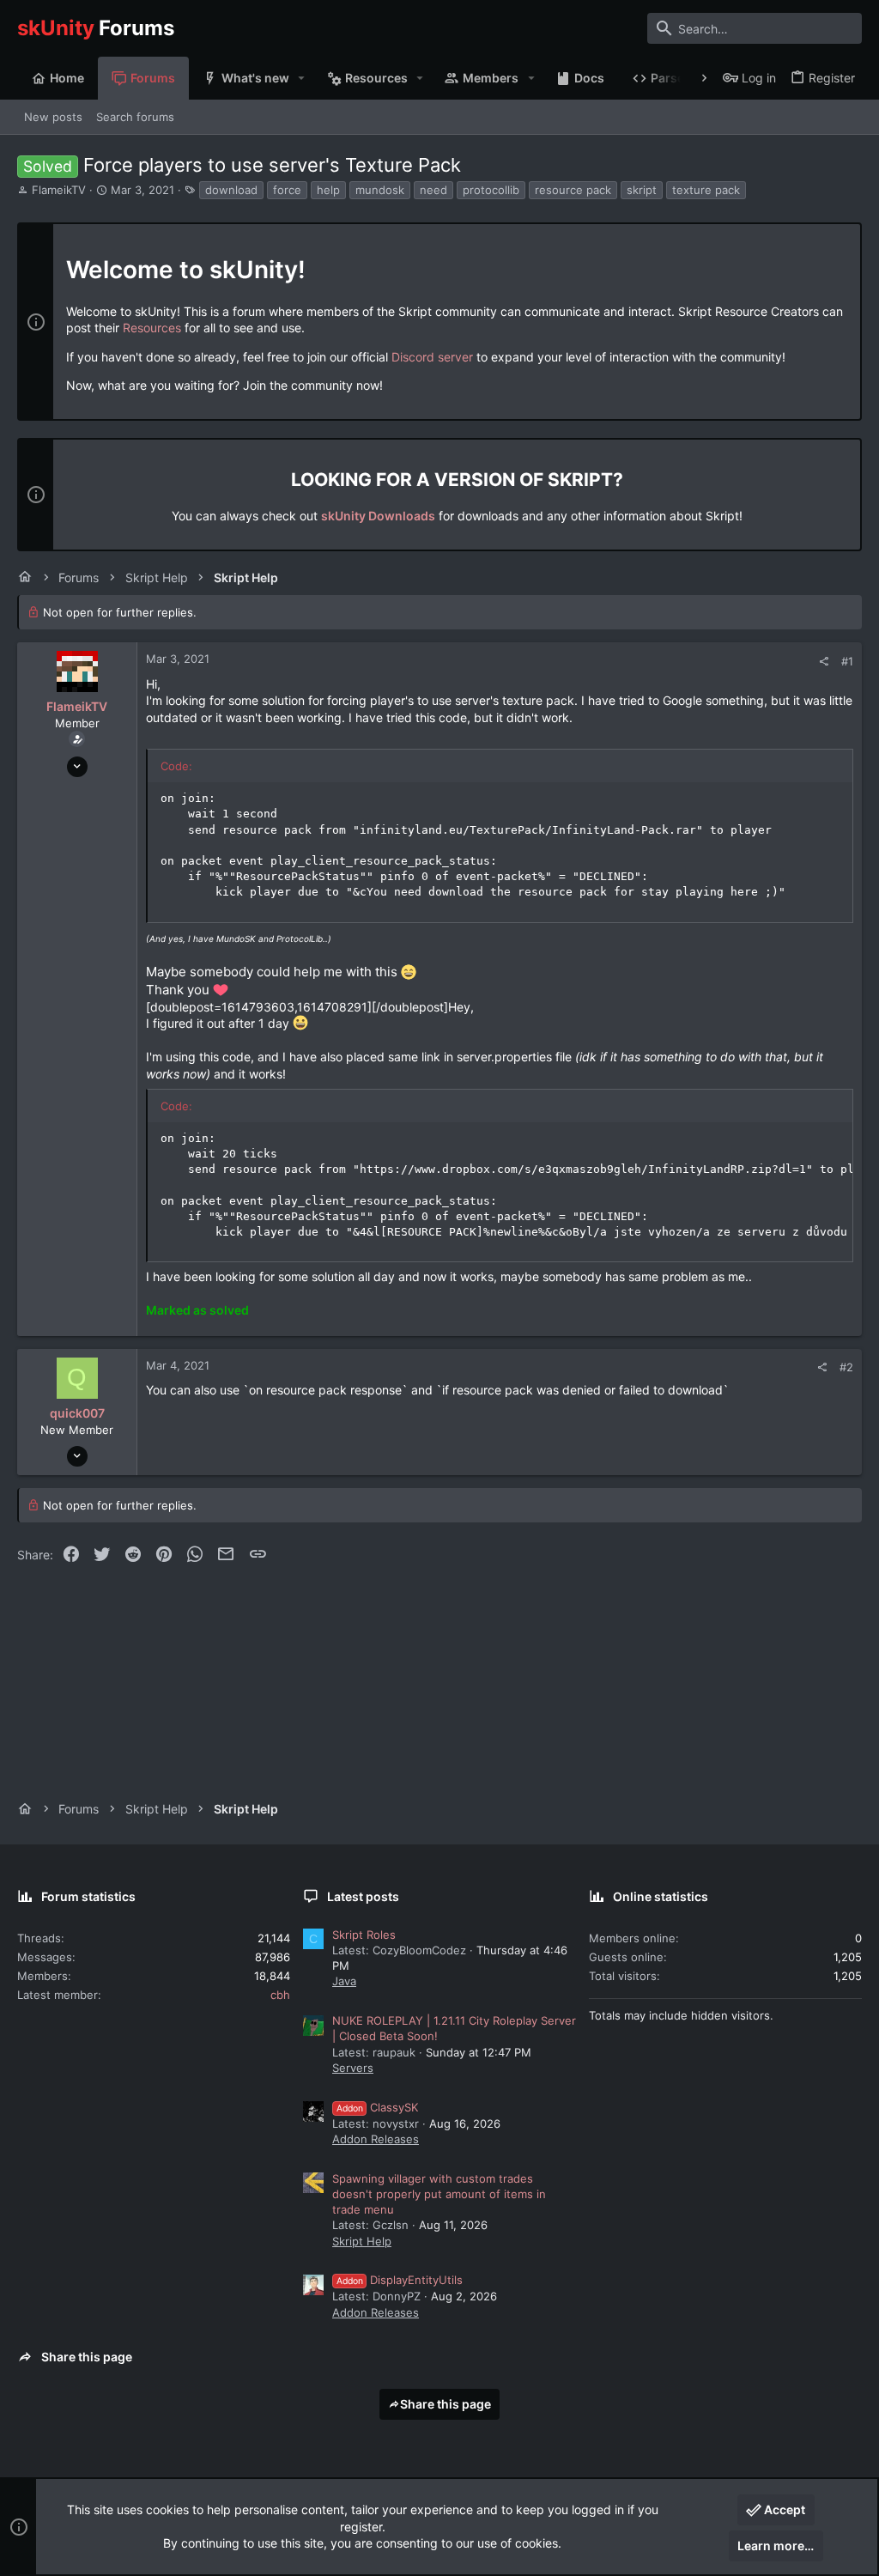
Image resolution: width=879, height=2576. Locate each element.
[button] (302, 78)
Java (344, 1981)
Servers (353, 2068)
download (231, 190)
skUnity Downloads (378, 516)
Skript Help (362, 2241)
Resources (152, 328)
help (328, 190)
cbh (280, 1995)
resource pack (573, 190)
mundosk (380, 190)
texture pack (706, 190)
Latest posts (363, 1896)
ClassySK (377, 2107)
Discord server (432, 357)
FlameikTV (59, 190)
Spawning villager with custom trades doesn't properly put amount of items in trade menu (439, 2194)
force (287, 190)
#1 (847, 661)
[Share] (824, 662)
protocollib (491, 190)
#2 (846, 1367)
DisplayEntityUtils (400, 2280)
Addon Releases (376, 2139)
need (433, 190)
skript (642, 190)
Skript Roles (364, 1935)
